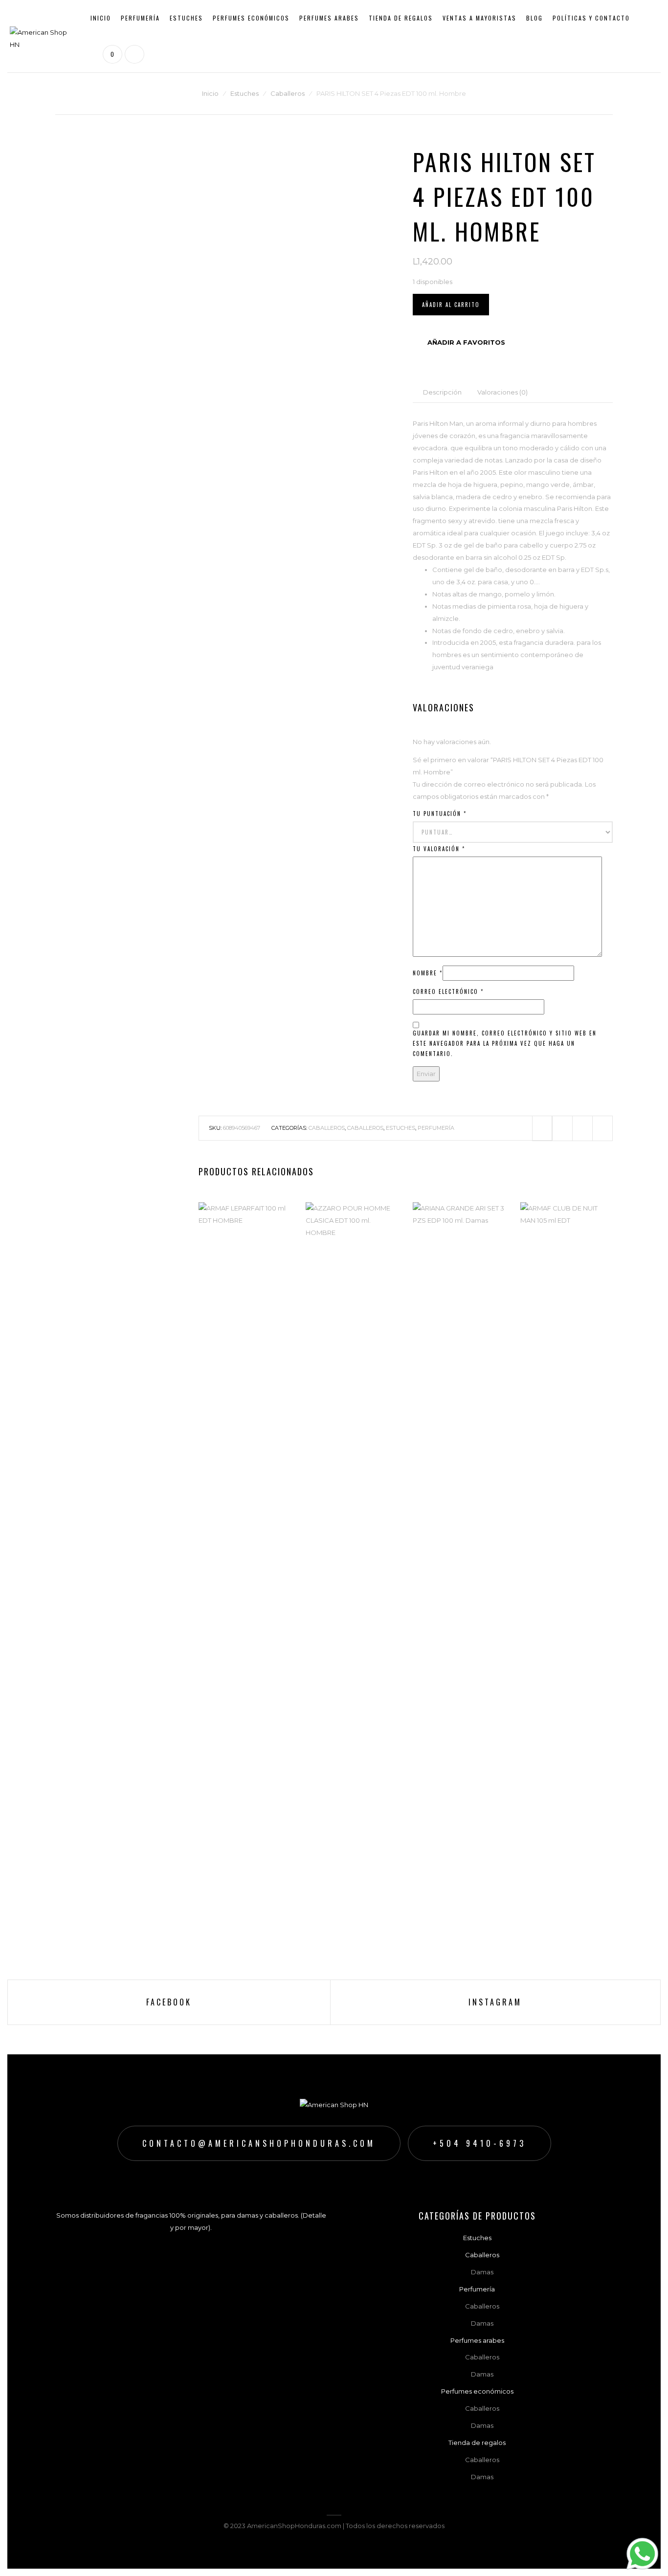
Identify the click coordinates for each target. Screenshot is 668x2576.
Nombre (428, 973)
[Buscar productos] (133, 54)
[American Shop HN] (43, 35)
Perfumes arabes (329, 18)
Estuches (186, 18)
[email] (602, 1128)
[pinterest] (582, 1128)
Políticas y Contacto (591, 18)
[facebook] (542, 1128)
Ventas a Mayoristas (479, 18)
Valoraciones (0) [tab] (502, 392)
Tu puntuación (440, 814)
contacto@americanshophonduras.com (259, 2143)
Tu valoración (439, 849)
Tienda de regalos (401, 18)
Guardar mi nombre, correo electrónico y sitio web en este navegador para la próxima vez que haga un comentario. (505, 1043)
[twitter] (562, 1128)
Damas (141, 49)
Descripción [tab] (442, 392)
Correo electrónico (448, 991)
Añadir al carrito (451, 305)
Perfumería (140, 18)
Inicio (101, 18)
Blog (534, 18)
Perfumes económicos (251, 18)
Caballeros (147, 64)
